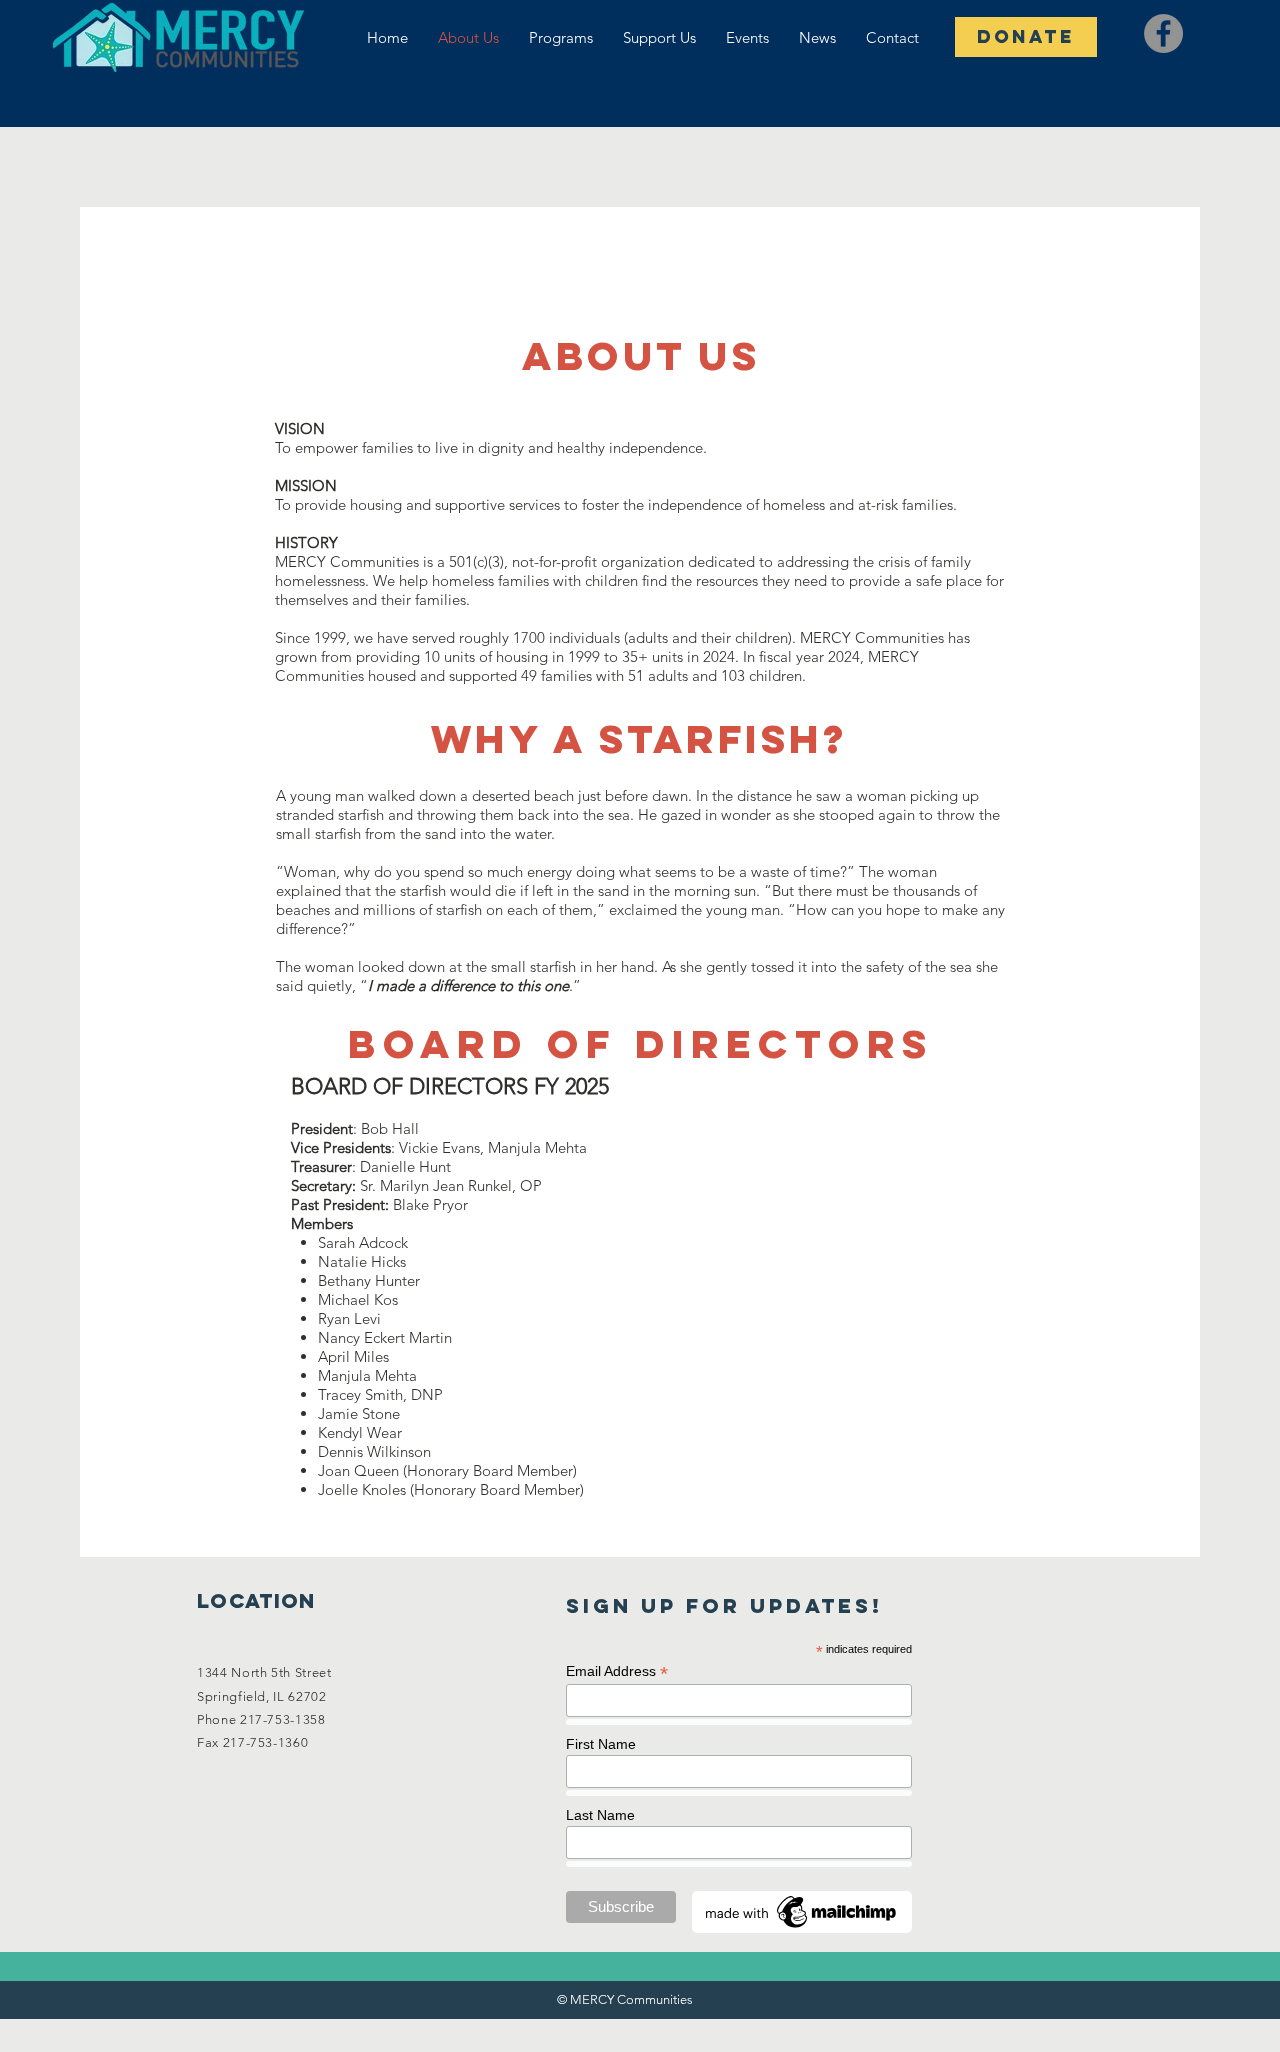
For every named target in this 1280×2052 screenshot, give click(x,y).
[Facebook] (1163, 33)
